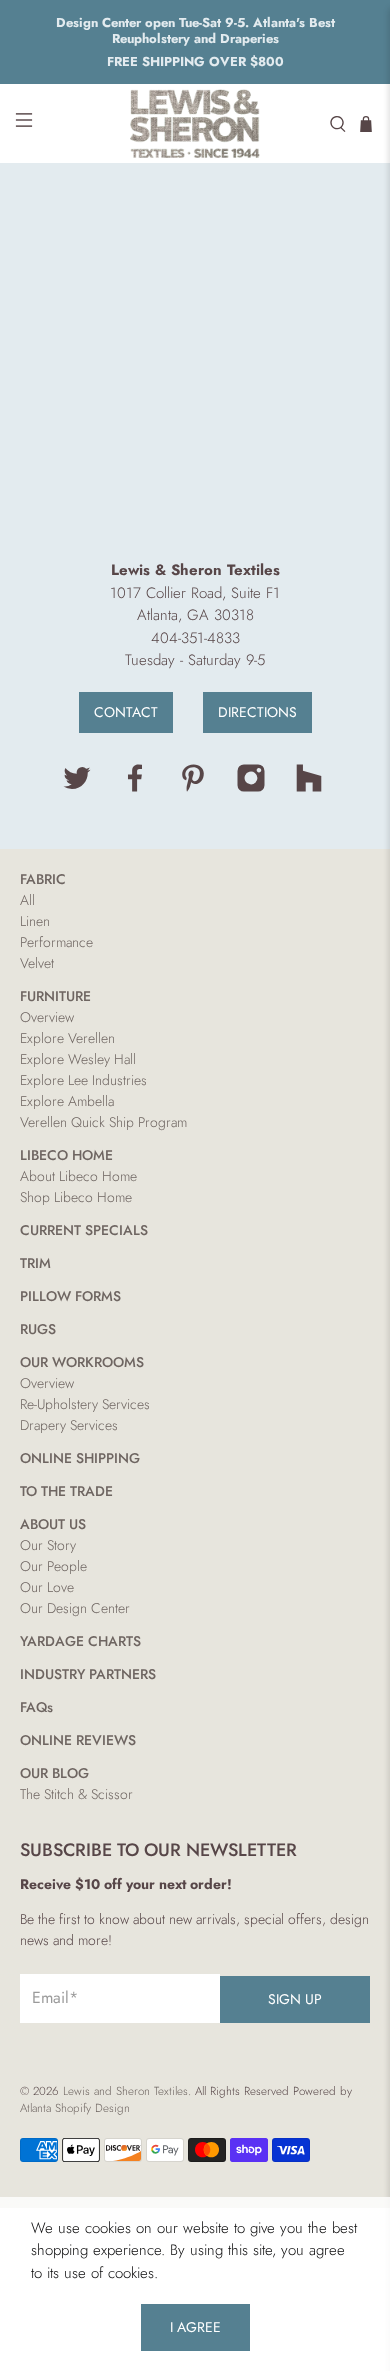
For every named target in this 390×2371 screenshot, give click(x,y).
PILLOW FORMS (70, 1296)
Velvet (37, 963)
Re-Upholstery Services (85, 1404)
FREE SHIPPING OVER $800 (195, 61)
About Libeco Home (78, 1176)
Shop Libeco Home (76, 1197)
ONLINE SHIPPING (80, 1458)
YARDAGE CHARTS (80, 1641)
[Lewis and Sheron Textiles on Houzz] (309, 788)
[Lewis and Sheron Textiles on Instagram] (251, 788)
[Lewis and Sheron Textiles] (195, 123)
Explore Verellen (67, 1038)
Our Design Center (75, 1608)
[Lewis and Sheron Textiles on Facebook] (135, 788)
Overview (47, 1017)
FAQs (36, 1707)
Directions (257, 712)
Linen (35, 921)
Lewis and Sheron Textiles (125, 2091)
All (27, 900)
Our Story (48, 1545)
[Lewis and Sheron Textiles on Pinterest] (193, 788)
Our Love (47, 1587)
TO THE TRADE (66, 1491)
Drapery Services (69, 1425)
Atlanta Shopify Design (75, 2108)
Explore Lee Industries (83, 1080)
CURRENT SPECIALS (84, 1230)
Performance (56, 942)
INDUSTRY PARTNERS (88, 1674)
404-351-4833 (195, 638)
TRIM (35, 1263)
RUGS (38, 1329)
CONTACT (126, 712)
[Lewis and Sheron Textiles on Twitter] (77, 788)
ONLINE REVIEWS (78, 1740)
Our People (53, 1566)
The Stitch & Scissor (76, 1794)
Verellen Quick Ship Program (103, 1122)
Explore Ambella (67, 1101)
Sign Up (295, 1999)
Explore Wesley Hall (78, 1059)
